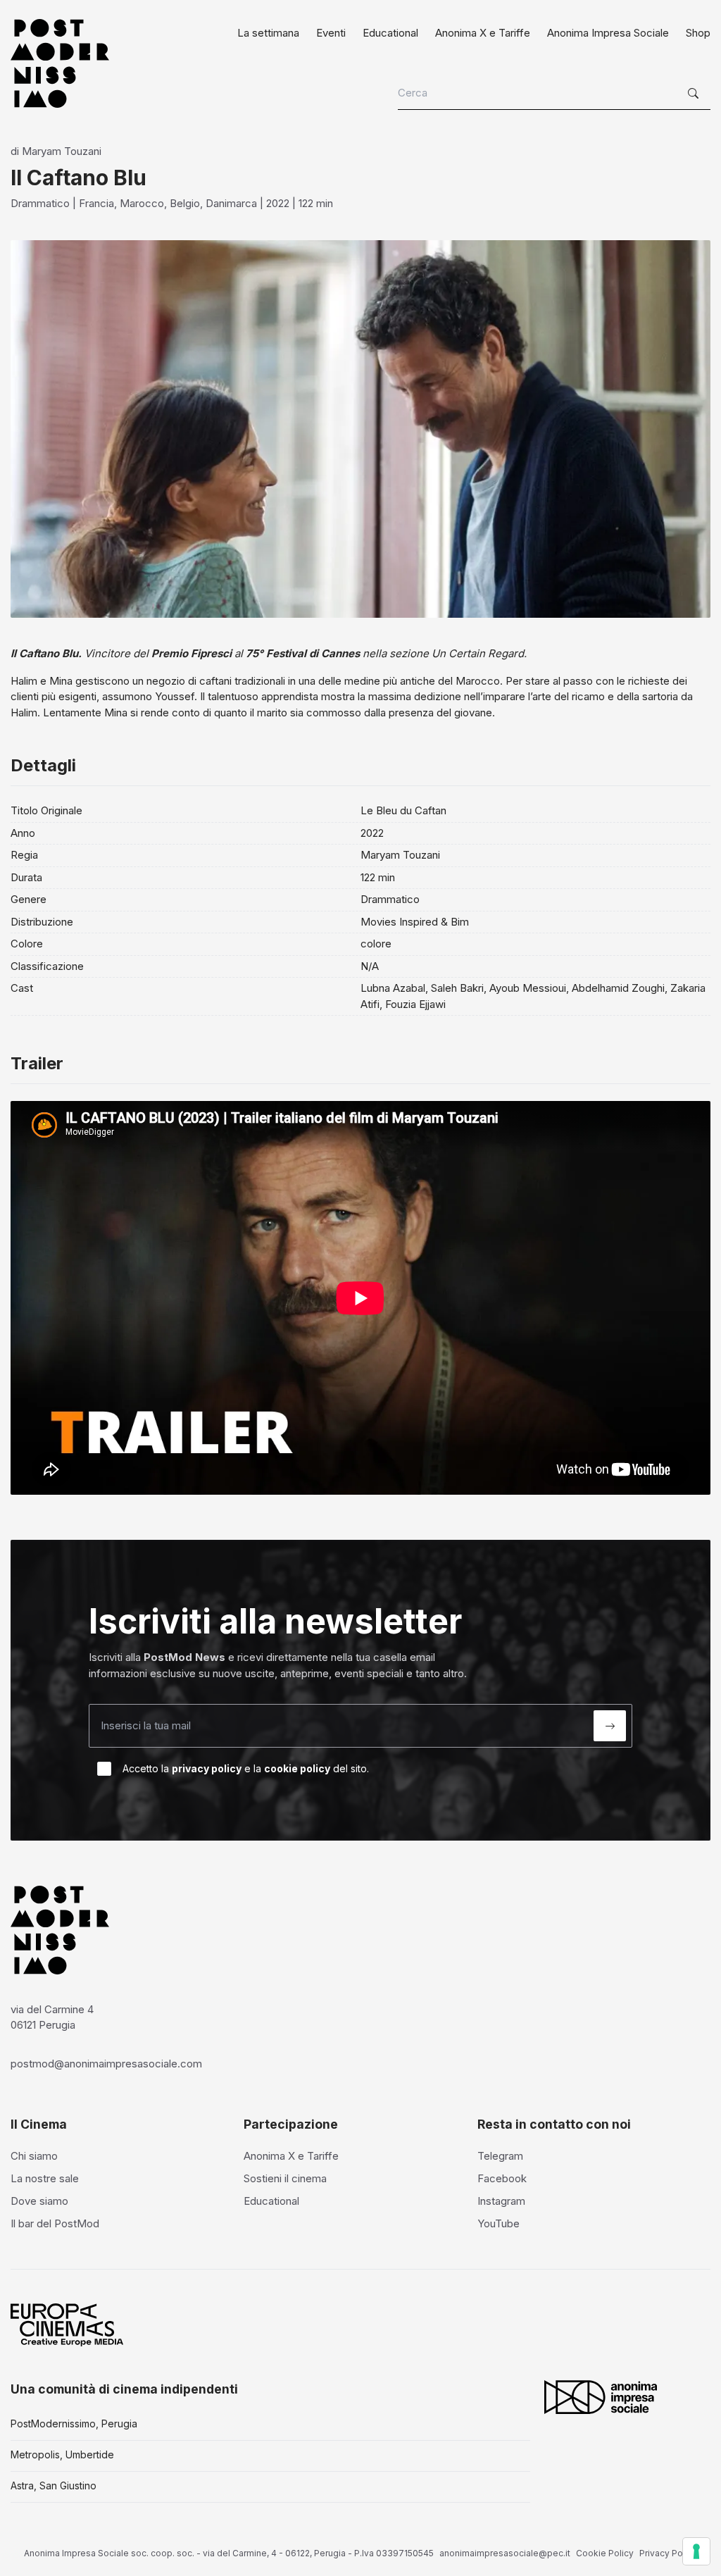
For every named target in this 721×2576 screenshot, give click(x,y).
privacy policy (207, 1768)
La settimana (268, 33)
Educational (390, 33)
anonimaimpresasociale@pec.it (505, 2553)
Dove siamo (39, 2201)
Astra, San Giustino (54, 2485)
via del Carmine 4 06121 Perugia (52, 2017)
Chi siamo (34, 2156)
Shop (698, 33)
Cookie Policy (605, 2553)
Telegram (500, 2156)
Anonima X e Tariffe (483, 33)
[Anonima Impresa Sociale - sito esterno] (601, 2397)
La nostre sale (45, 2178)
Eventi (331, 33)
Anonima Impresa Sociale (608, 33)
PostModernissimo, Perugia (74, 2423)
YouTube (499, 2223)
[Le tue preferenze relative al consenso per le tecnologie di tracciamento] (696, 2551)
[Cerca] (695, 94)
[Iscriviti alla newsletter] (610, 1726)
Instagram (501, 2201)
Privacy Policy (668, 2553)
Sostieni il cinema (285, 2178)
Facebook (502, 2178)
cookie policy (297, 1768)
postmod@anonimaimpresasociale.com (106, 2064)
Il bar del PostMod (55, 2223)
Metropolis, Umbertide (62, 2454)
